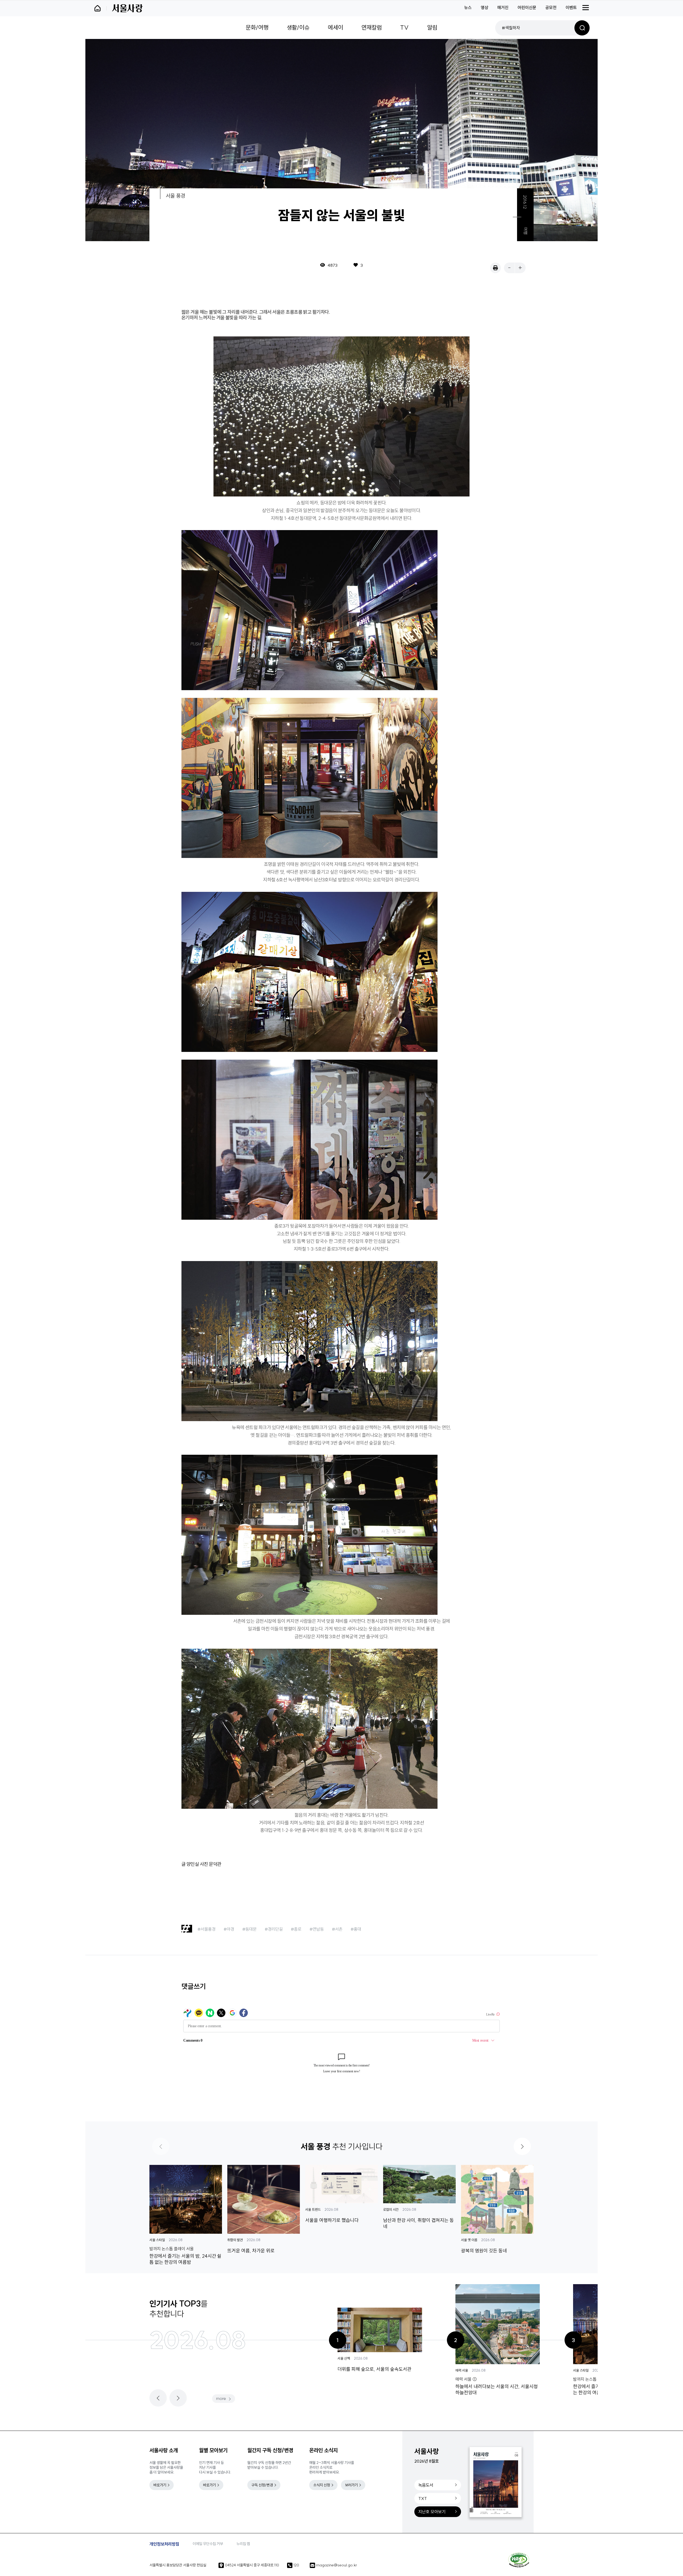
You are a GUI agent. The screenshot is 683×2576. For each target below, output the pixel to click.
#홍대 (356, 1929)
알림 (432, 27)
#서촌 (337, 1929)
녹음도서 (426, 2485)
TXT (423, 2498)
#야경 (229, 1929)
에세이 (335, 27)
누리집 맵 (243, 2544)
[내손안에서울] (100, 8)
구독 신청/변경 (262, 2485)
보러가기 (351, 2485)
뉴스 (468, 7)
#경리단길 (274, 1929)
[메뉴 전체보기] (586, 7)
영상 (485, 7)
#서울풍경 (207, 1929)
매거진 (503, 7)
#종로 (296, 1929)
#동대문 (249, 1929)
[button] (522, 2146)
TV (404, 27)
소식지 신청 (322, 2485)
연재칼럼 (372, 27)
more (221, 2398)
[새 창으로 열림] (495, 268)
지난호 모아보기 (432, 2512)
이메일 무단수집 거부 (208, 2544)
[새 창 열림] (519, 2560)
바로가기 (160, 2485)
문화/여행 (257, 27)
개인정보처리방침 (164, 2544)
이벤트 (571, 7)
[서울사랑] (127, 8)
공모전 (551, 7)
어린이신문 (527, 7)
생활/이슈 (298, 27)
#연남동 (317, 1929)
